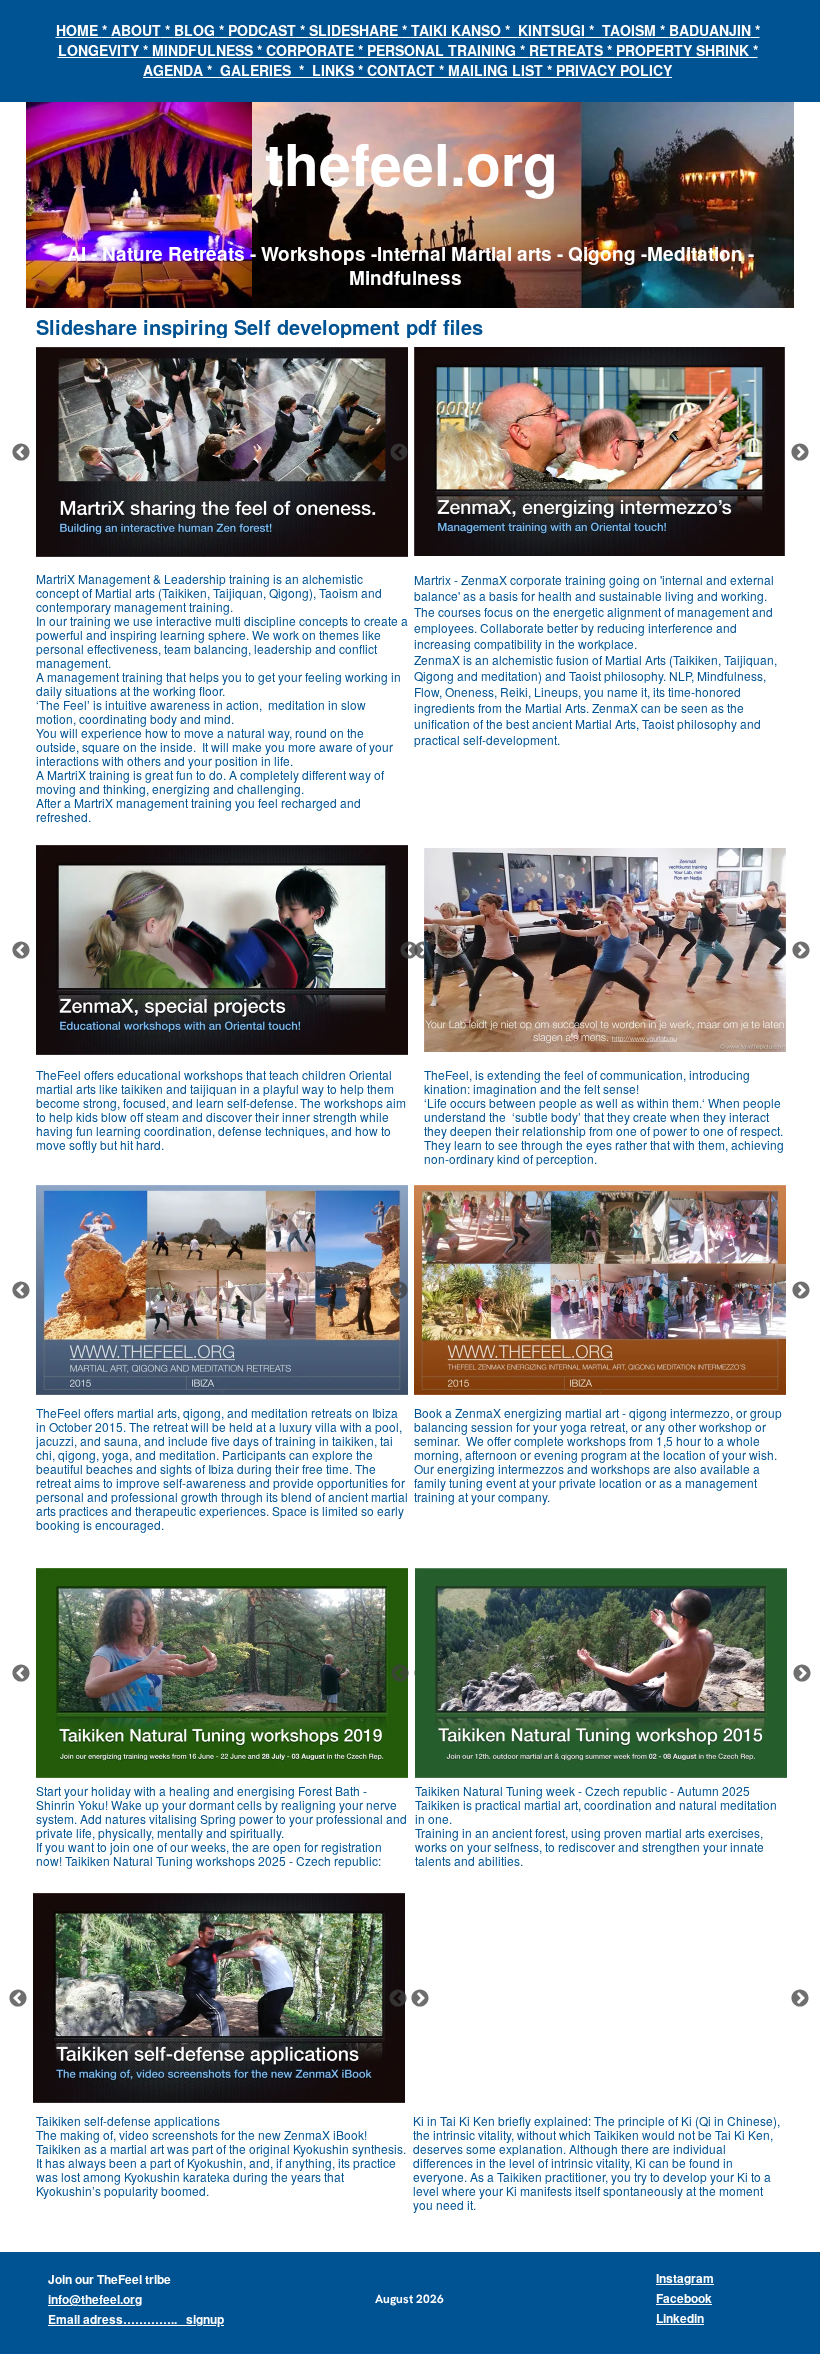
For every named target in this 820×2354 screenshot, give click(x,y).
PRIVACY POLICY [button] (614, 70)
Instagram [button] (685, 2278)
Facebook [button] (684, 2298)
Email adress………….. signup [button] (136, 2319)
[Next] (800, 452)
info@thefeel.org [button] (95, 2299)
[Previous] (21, 452)
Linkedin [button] (680, 2318)
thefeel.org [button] (411, 162)
